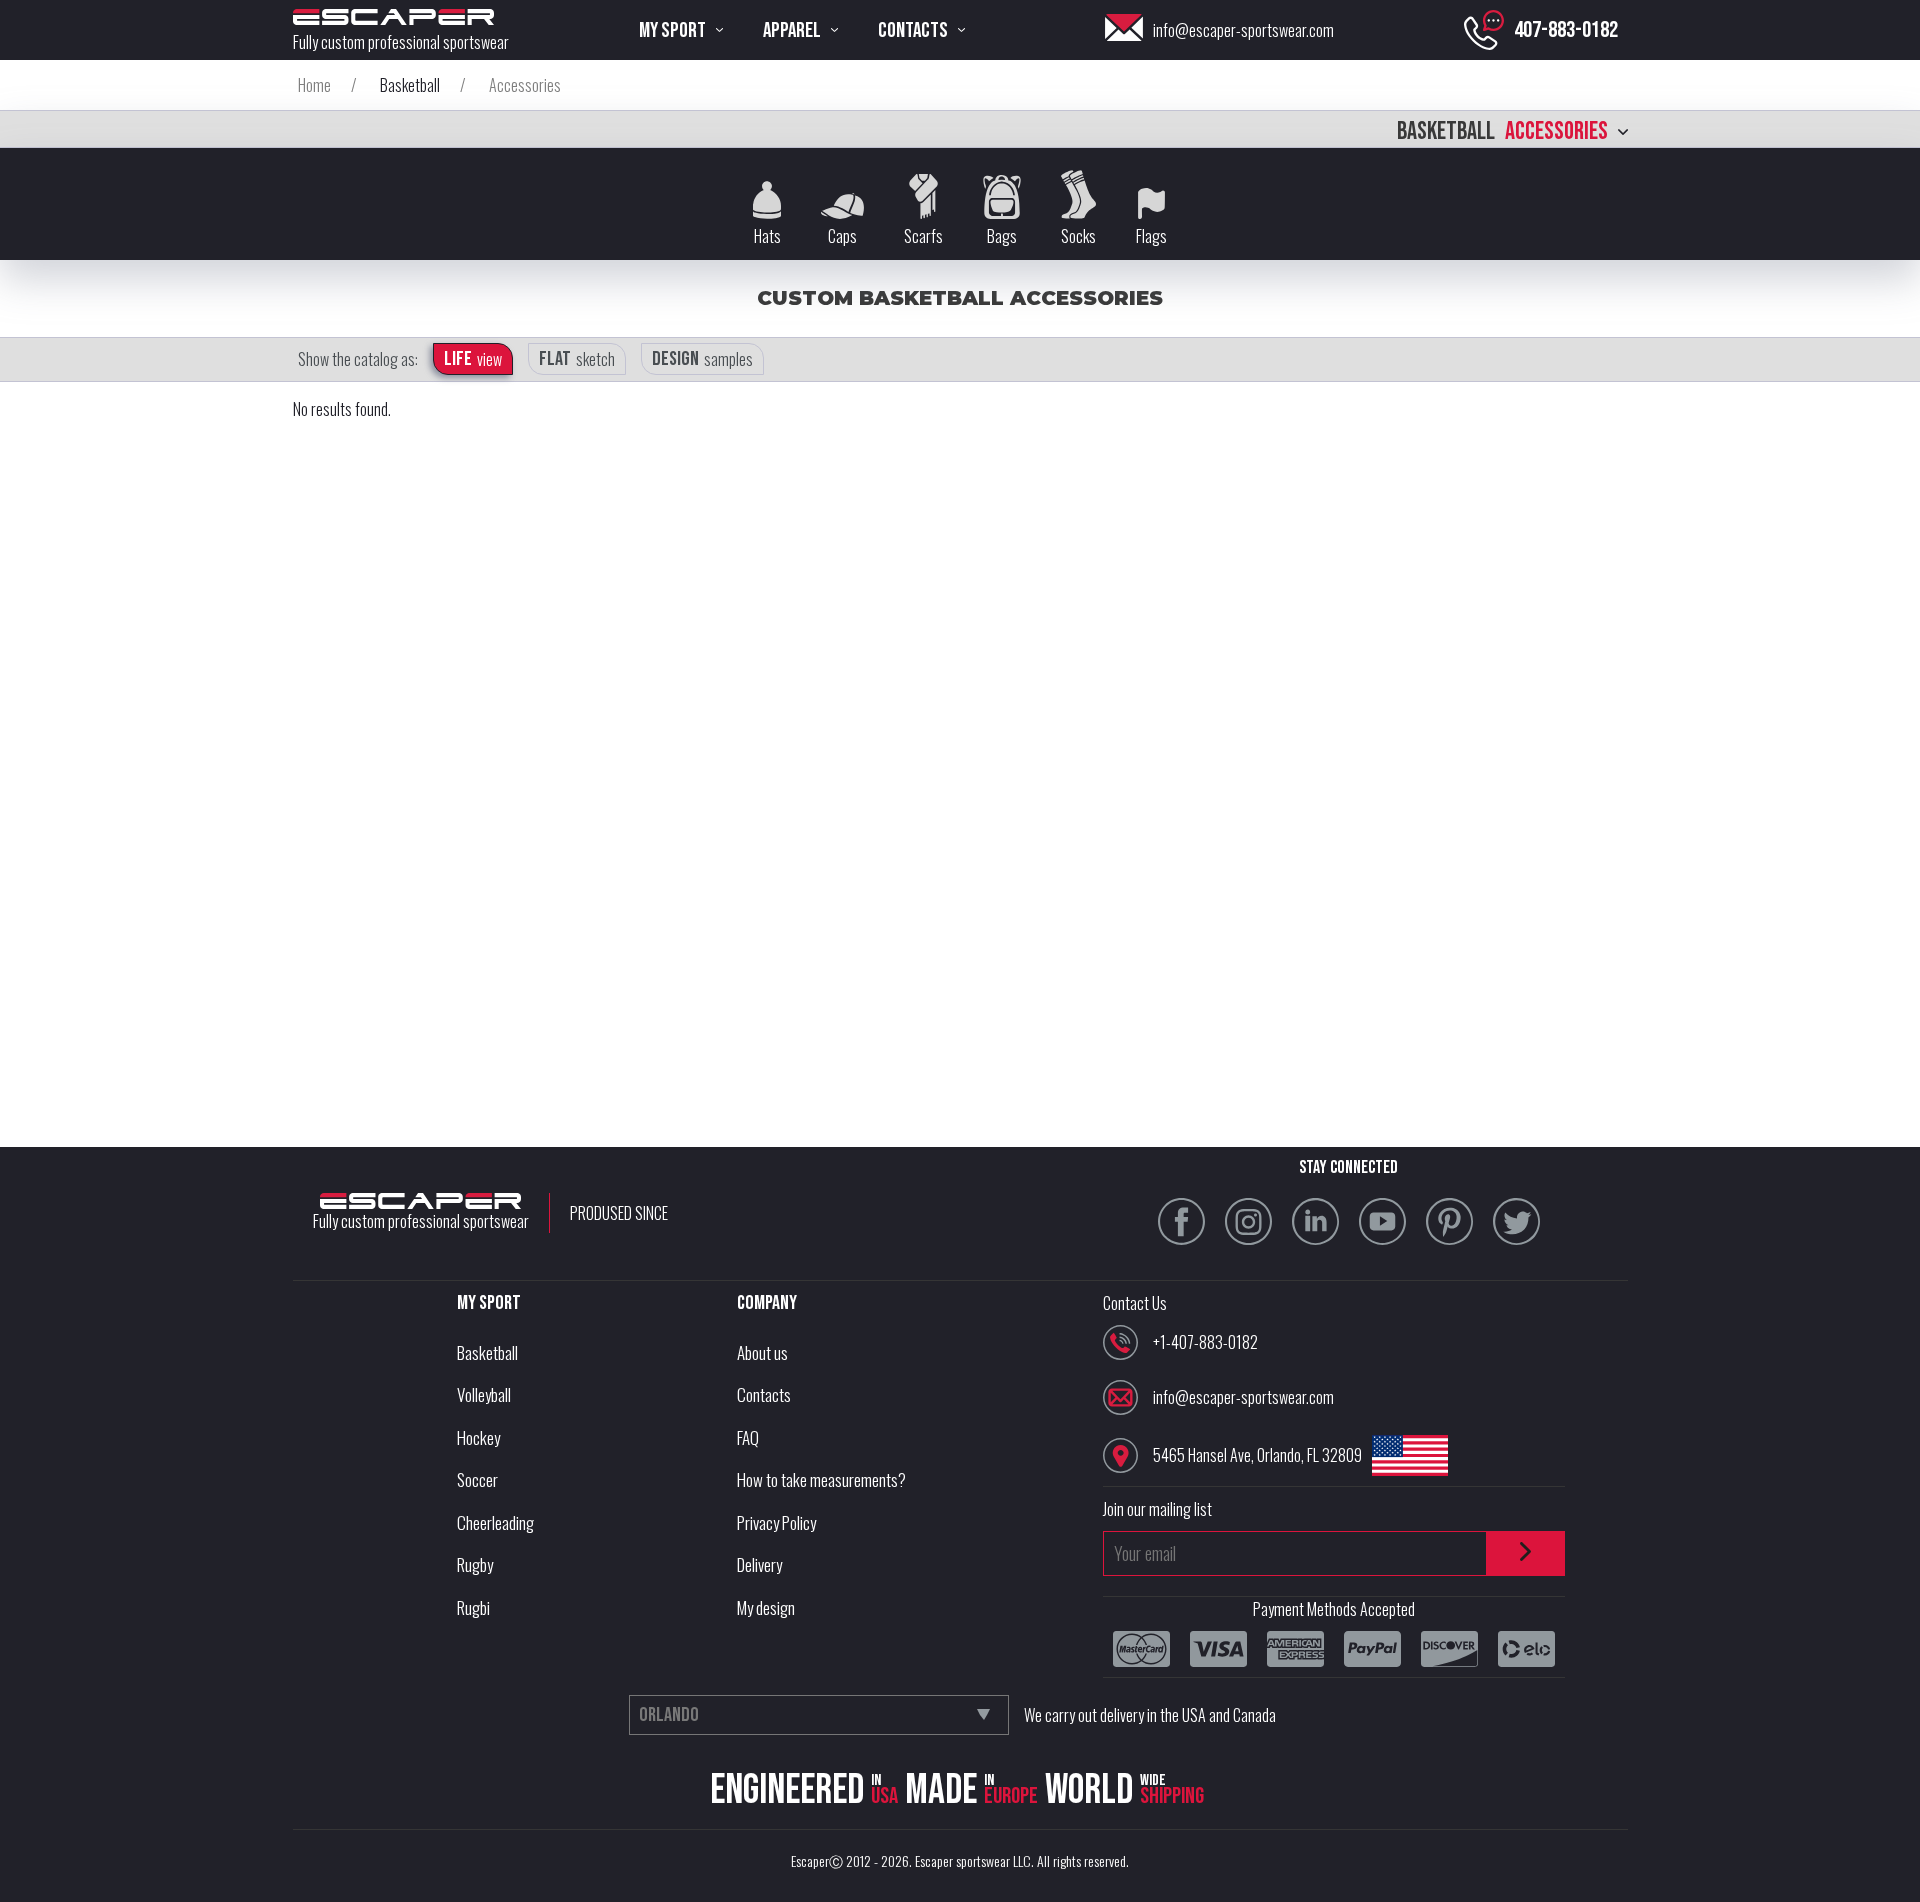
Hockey (478, 1437)
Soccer (477, 1479)
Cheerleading (495, 1522)
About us (762, 1352)
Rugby (475, 1564)
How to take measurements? (821, 1479)
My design (766, 1607)
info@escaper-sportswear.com (1243, 30)
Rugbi (473, 1607)
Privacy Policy (776, 1522)
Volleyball (484, 1394)
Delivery (759, 1564)
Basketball (487, 1352)
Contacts (764, 1394)
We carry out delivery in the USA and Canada (1150, 1715)
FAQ (748, 1437)
